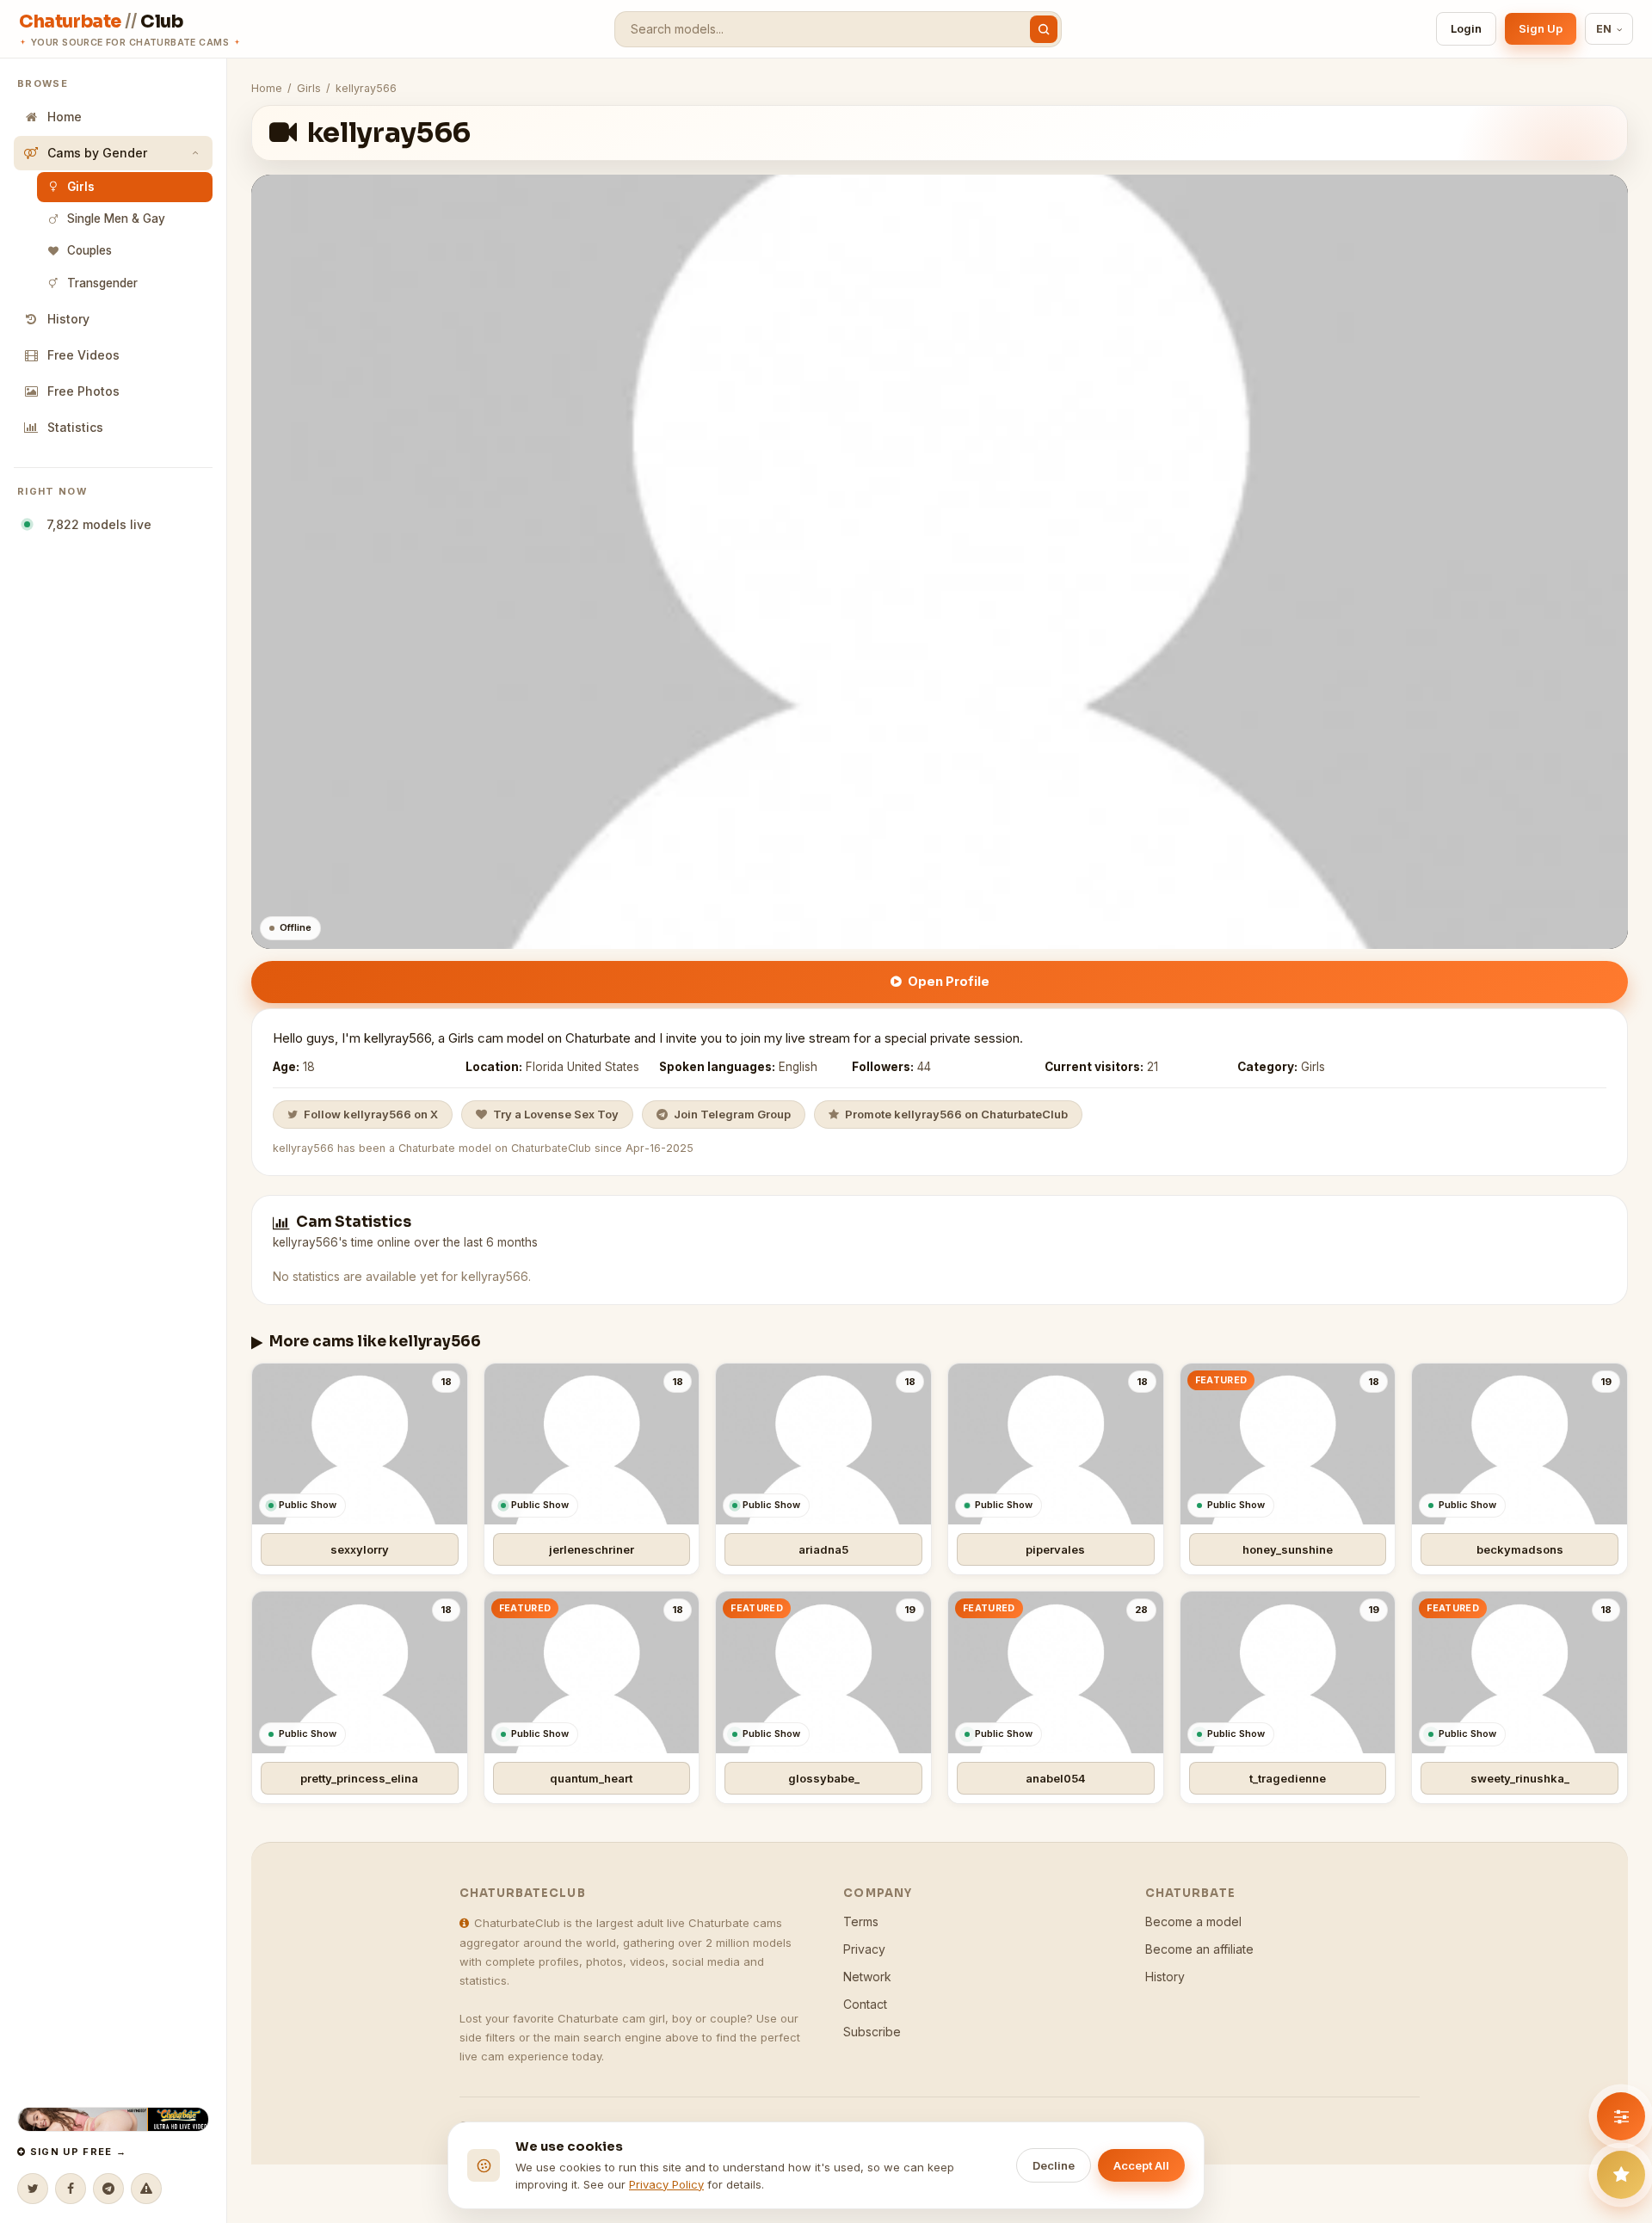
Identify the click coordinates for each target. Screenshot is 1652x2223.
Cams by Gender (97, 153)
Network (867, 1977)
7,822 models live (96, 524)
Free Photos (83, 391)
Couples (89, 250)
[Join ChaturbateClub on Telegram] (108, 2189)
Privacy (864, 1949)
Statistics (75, 427)
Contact (865, 2004)
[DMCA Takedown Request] (146, 2189)
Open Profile (949, 981)
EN (1604, 29)
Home (65, 117)
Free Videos (83, 355)
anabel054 (1056, 1778)
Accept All (1141, 2165)
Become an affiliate (1199, 1949)
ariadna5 (823, 1549)
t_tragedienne (1288, 1778)
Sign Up (1541, 28)
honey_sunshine (1288, 1549)
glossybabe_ (824, 1778)
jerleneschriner (592, 1549)
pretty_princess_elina (359, 1778)
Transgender (102, 283)
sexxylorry (360, 1549)
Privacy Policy (666, 2184)
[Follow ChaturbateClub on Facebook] (71, 2189)
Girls (81, 187)
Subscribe (872, 2032)
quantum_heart (591, 1778)
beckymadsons (1520, 1549)
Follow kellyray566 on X (371, 1114)
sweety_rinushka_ (1520, 1778)
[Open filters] (1621, 2116)
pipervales (1055, 1549)
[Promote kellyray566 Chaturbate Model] (1621, 2175)
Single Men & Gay (116, 219)
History (68, 319)
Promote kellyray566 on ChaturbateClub (956, 1114)
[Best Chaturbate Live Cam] (113, 2119)
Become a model (1193, 1921)
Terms (861, 1921)
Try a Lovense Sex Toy (556, 1114)
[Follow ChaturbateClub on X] (33, 2189)
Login (1466, 28)
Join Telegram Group (732, 1114)
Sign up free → (76, 2152)
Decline (1054, 2165)
